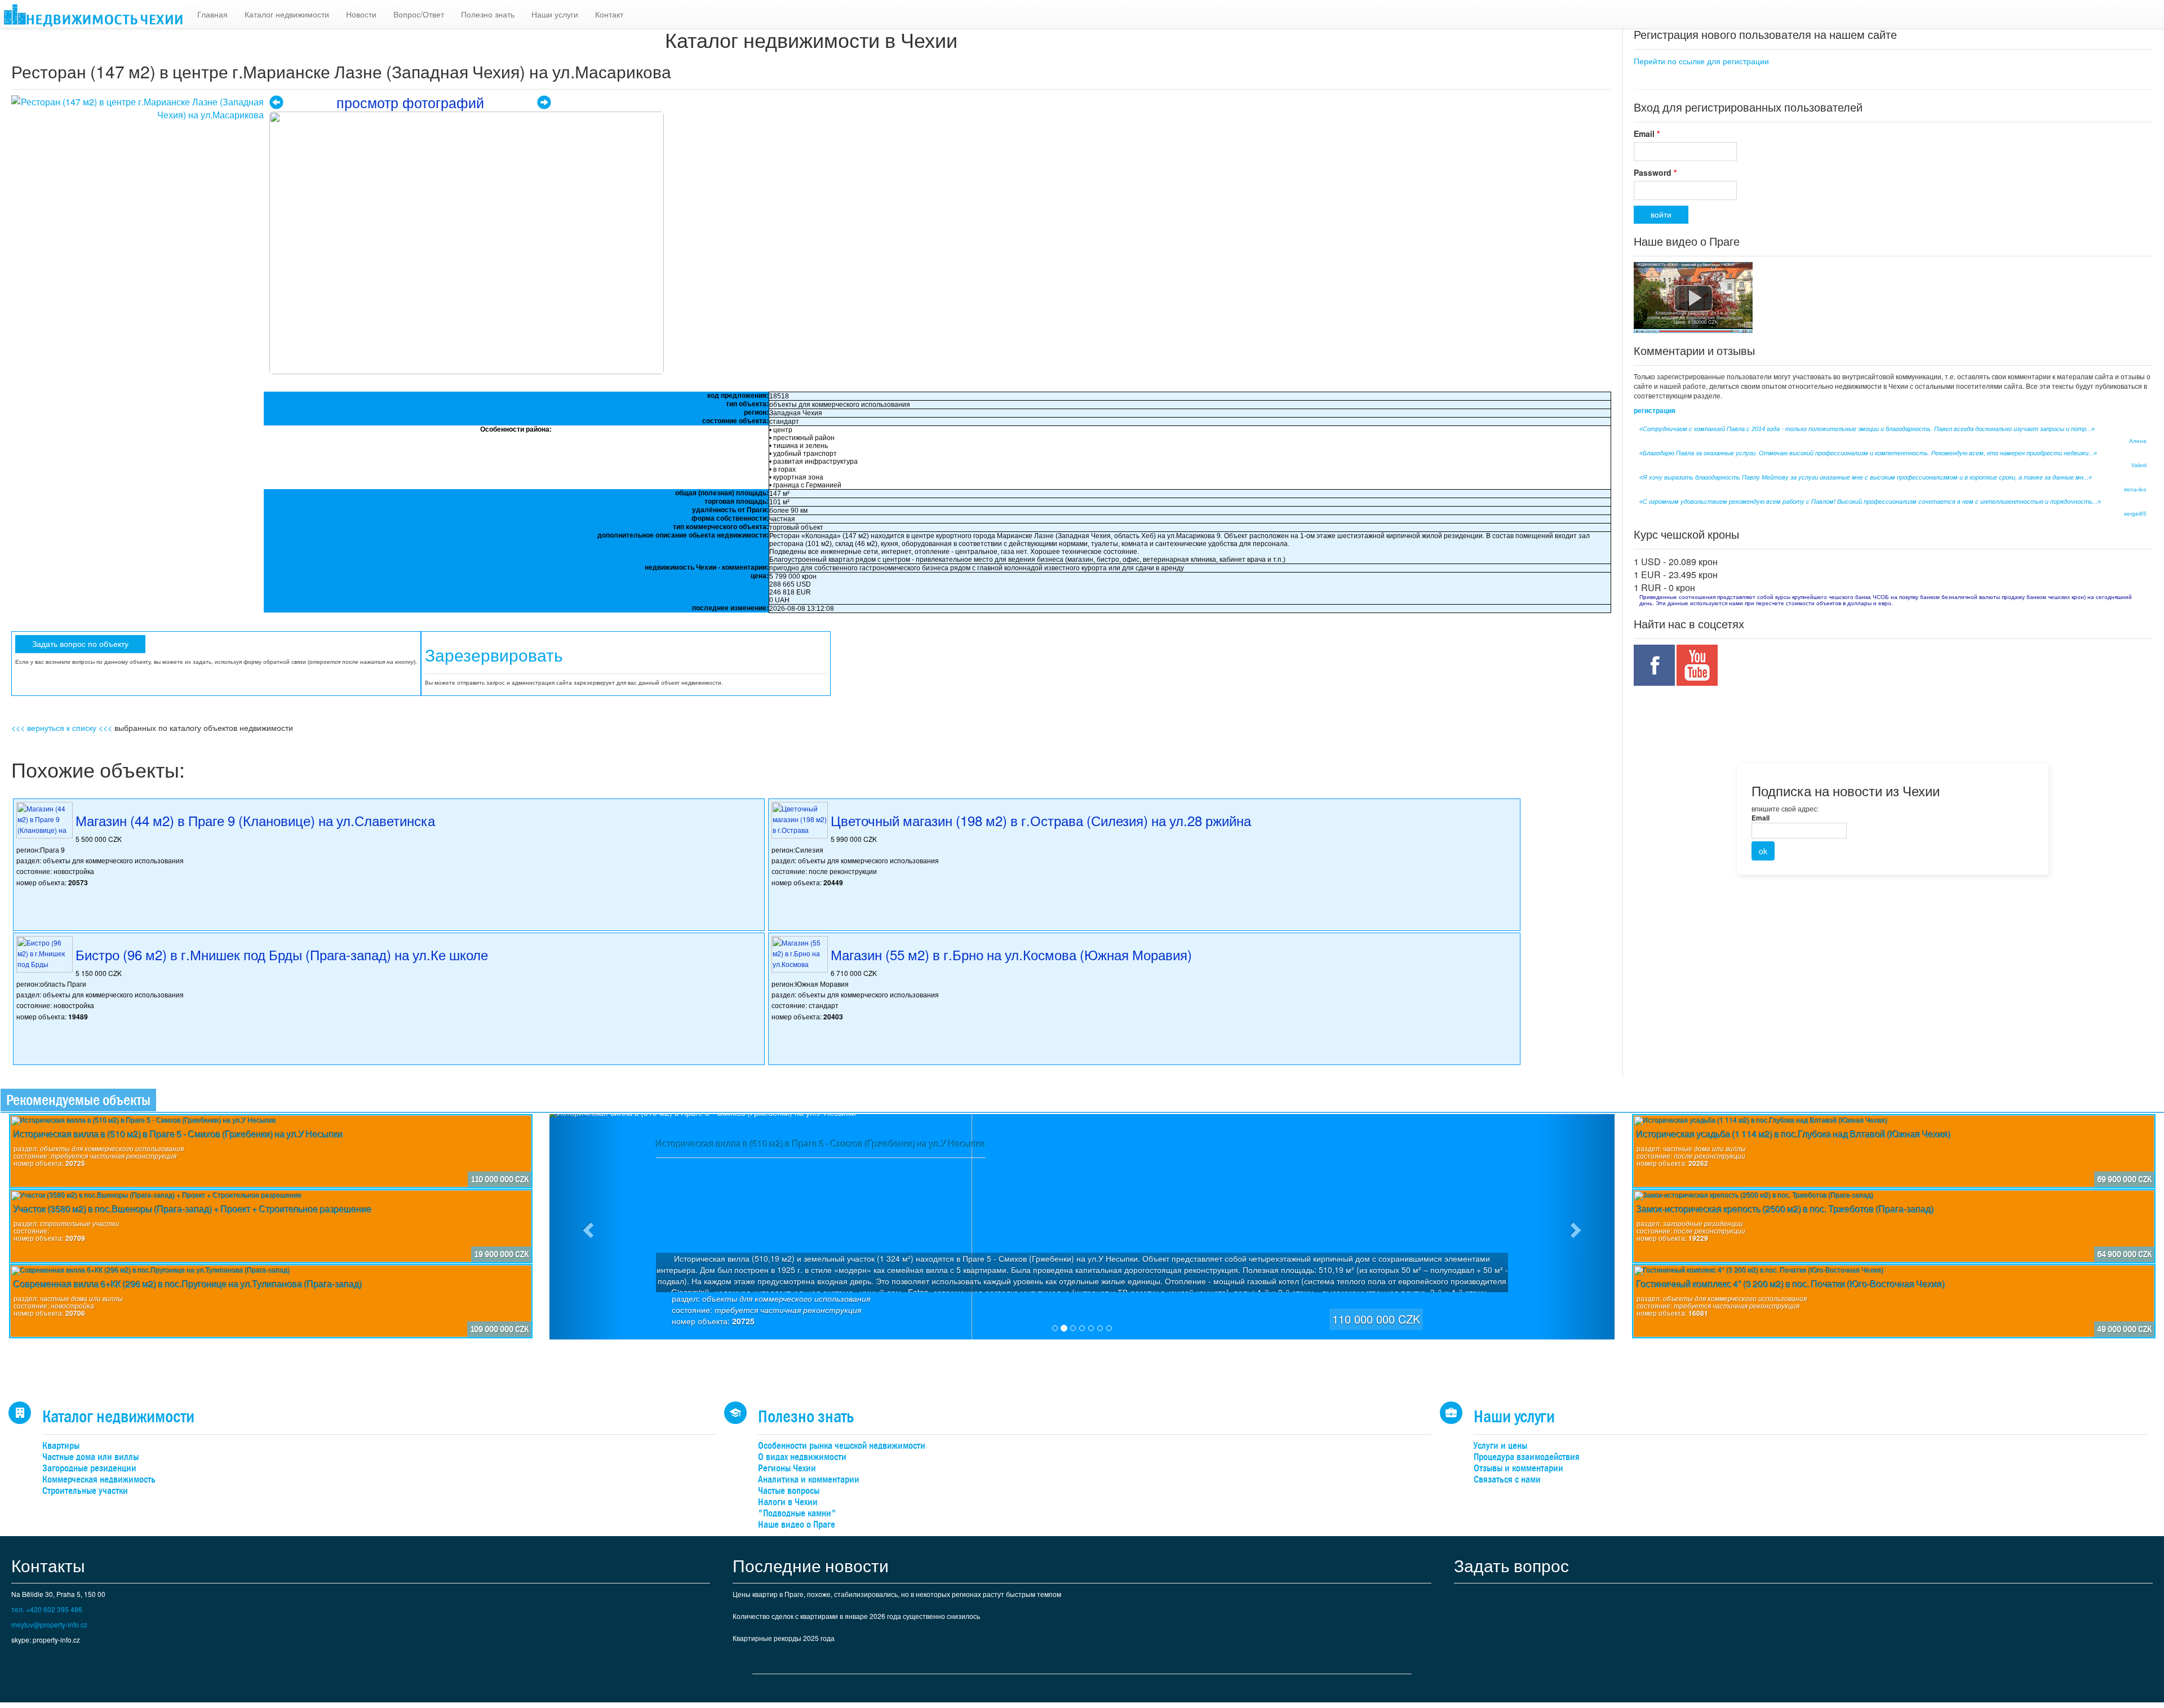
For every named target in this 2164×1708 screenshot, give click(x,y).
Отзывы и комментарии (1518, 1468)
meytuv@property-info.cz (49, 1624)
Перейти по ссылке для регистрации (1701, 61)
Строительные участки (85, 1491)
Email (1647, 134)
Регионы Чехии (787, 1468)
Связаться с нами (1507, 1479)
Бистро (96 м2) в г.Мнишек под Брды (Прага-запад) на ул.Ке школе (282, 954)
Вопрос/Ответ (419, 14)
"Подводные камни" (797, 1513)
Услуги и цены (1500, 1446)
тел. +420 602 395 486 (47, 1609)
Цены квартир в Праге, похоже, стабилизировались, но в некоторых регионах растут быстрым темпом (897, 1594)
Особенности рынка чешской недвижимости (842, 1446)
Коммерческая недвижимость (99, 1479)
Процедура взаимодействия (1527, 1457)
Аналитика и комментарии (809, 1479)
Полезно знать (488, 14)
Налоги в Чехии (788, 1502)
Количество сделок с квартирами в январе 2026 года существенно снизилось (856, 1616)
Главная (212, 14)
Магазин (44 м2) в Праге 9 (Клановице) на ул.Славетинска (255, 820)
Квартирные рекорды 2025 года (784, 1638)
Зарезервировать (494, 656)
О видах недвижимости (802, 1457)
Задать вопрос (1511, 1565)
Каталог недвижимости (287, 14)
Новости (361, 14)
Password (1655, 172)
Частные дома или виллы (90, 1457)
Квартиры (61, 1446)
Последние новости (811, 1565)
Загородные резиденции (89, 1468)
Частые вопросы (789, 1491)
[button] (587, 1227)
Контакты (48, 1565)
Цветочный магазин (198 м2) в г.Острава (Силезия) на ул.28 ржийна (1041, 820)
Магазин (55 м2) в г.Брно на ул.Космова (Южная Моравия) (1011, 954)
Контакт (609, 14)
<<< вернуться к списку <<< (62, 727)
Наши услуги (555, 14)
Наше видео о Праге (797, 1525)
